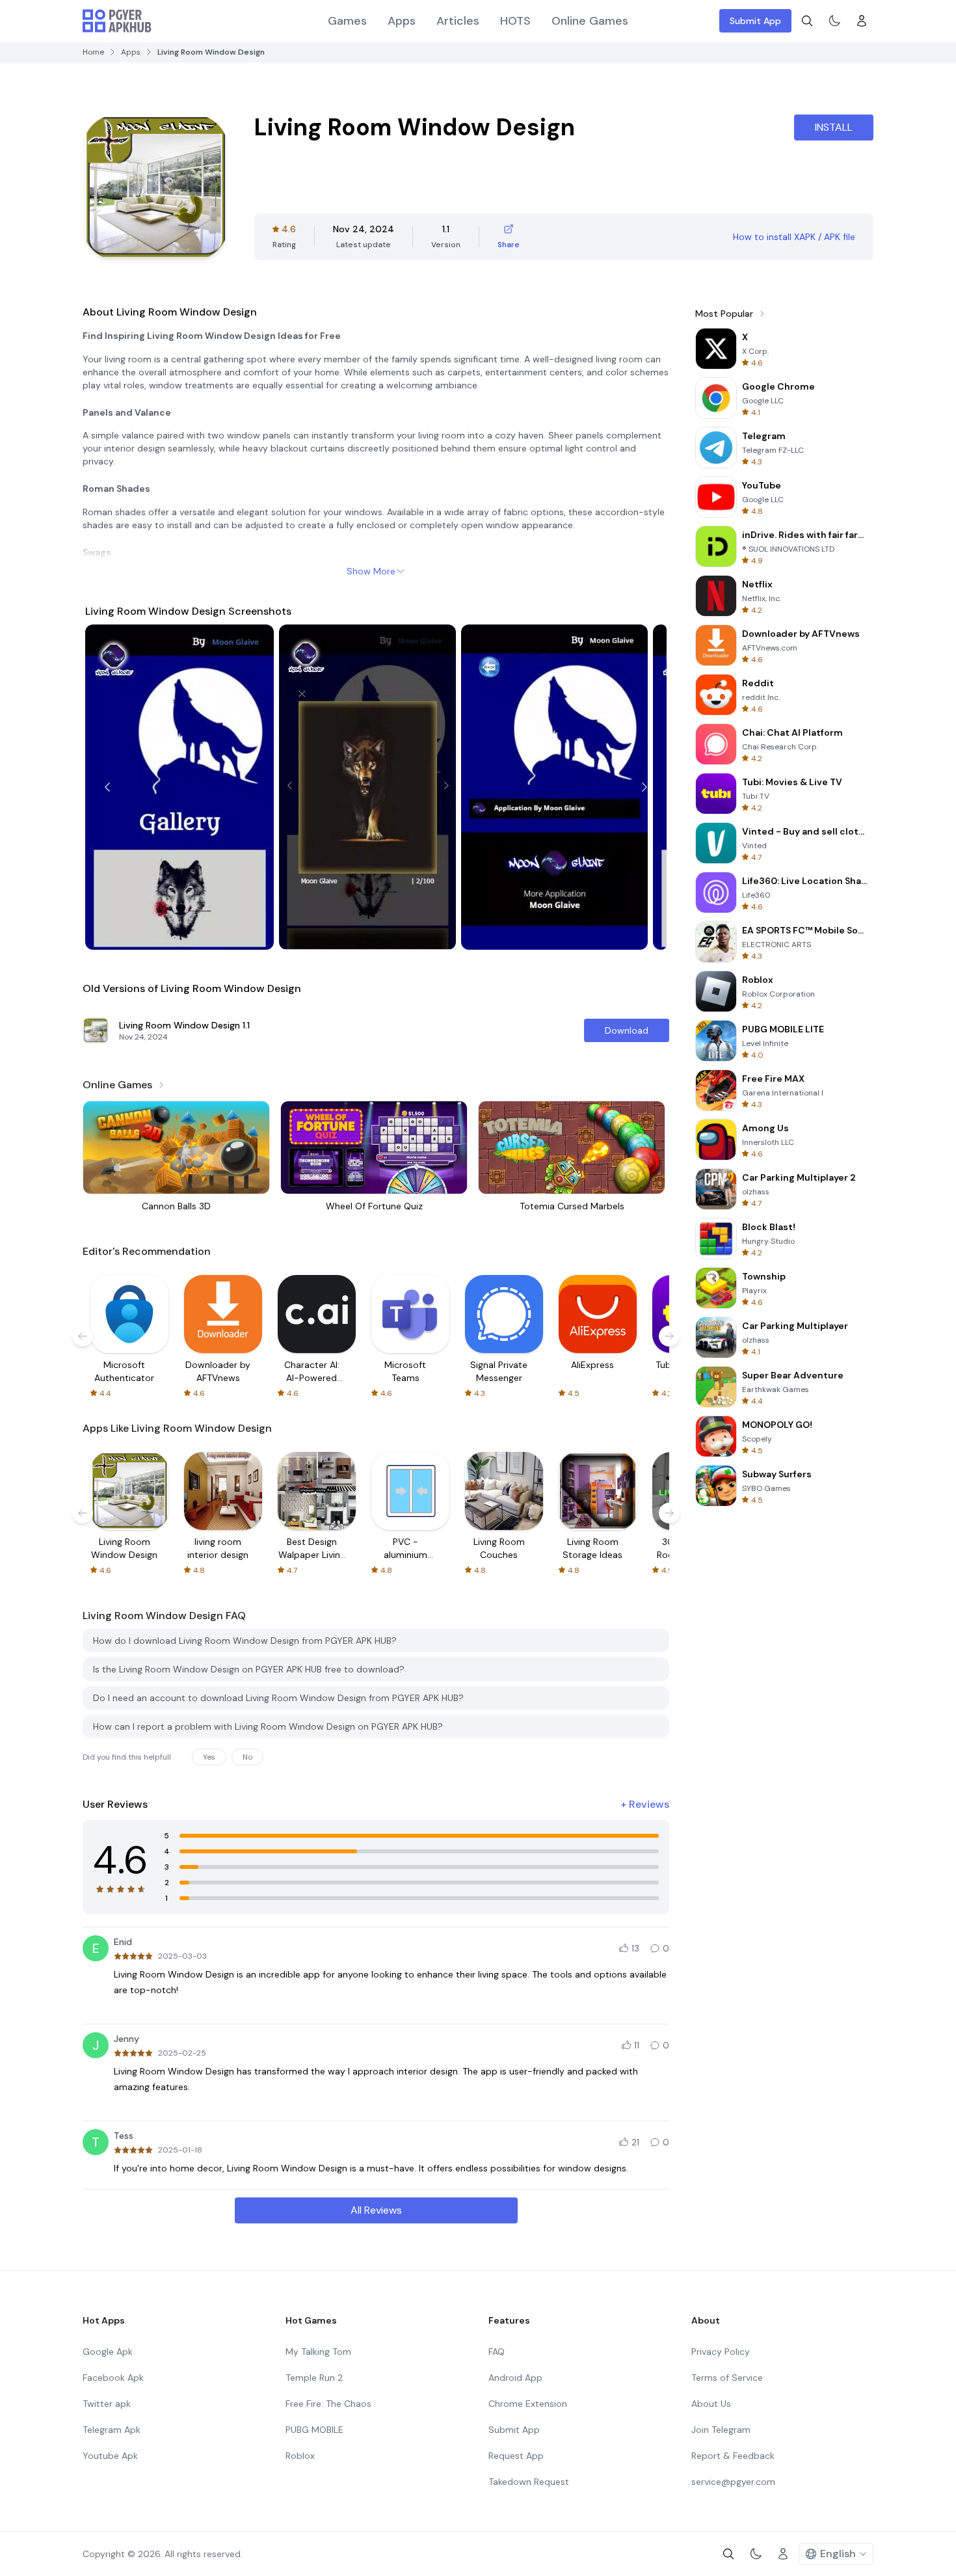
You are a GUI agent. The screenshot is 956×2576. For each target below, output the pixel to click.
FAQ (497, 2352)
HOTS (515, 21)
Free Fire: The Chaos (328, 2404)
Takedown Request (529, 2482)
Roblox (300, 2456)
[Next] (644, 787)
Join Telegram (721, 2430)
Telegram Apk (112, 2430)
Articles (458, 21)
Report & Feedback (733, 2456)
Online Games (590, 21)
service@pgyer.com (733, 2482)
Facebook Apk (113, 2378)
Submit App (755, 21)
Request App (516, 2456)
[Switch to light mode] (834, 21)
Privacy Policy (721, 2352)
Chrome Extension (528, 2404)
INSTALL (834, 127)
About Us (711, 2404)
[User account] (862, 21)
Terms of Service (727, 2378)
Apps (402, 21)
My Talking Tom (318, 2352)
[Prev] (107, 787)
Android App (515, 2378)
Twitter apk (107, 2404)
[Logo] (117, 21)
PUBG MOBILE (314, 2430)
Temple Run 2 (314, 2378)
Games (347, 21)
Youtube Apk (110, 2456)
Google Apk (108, 2352)
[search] (807, 21)
